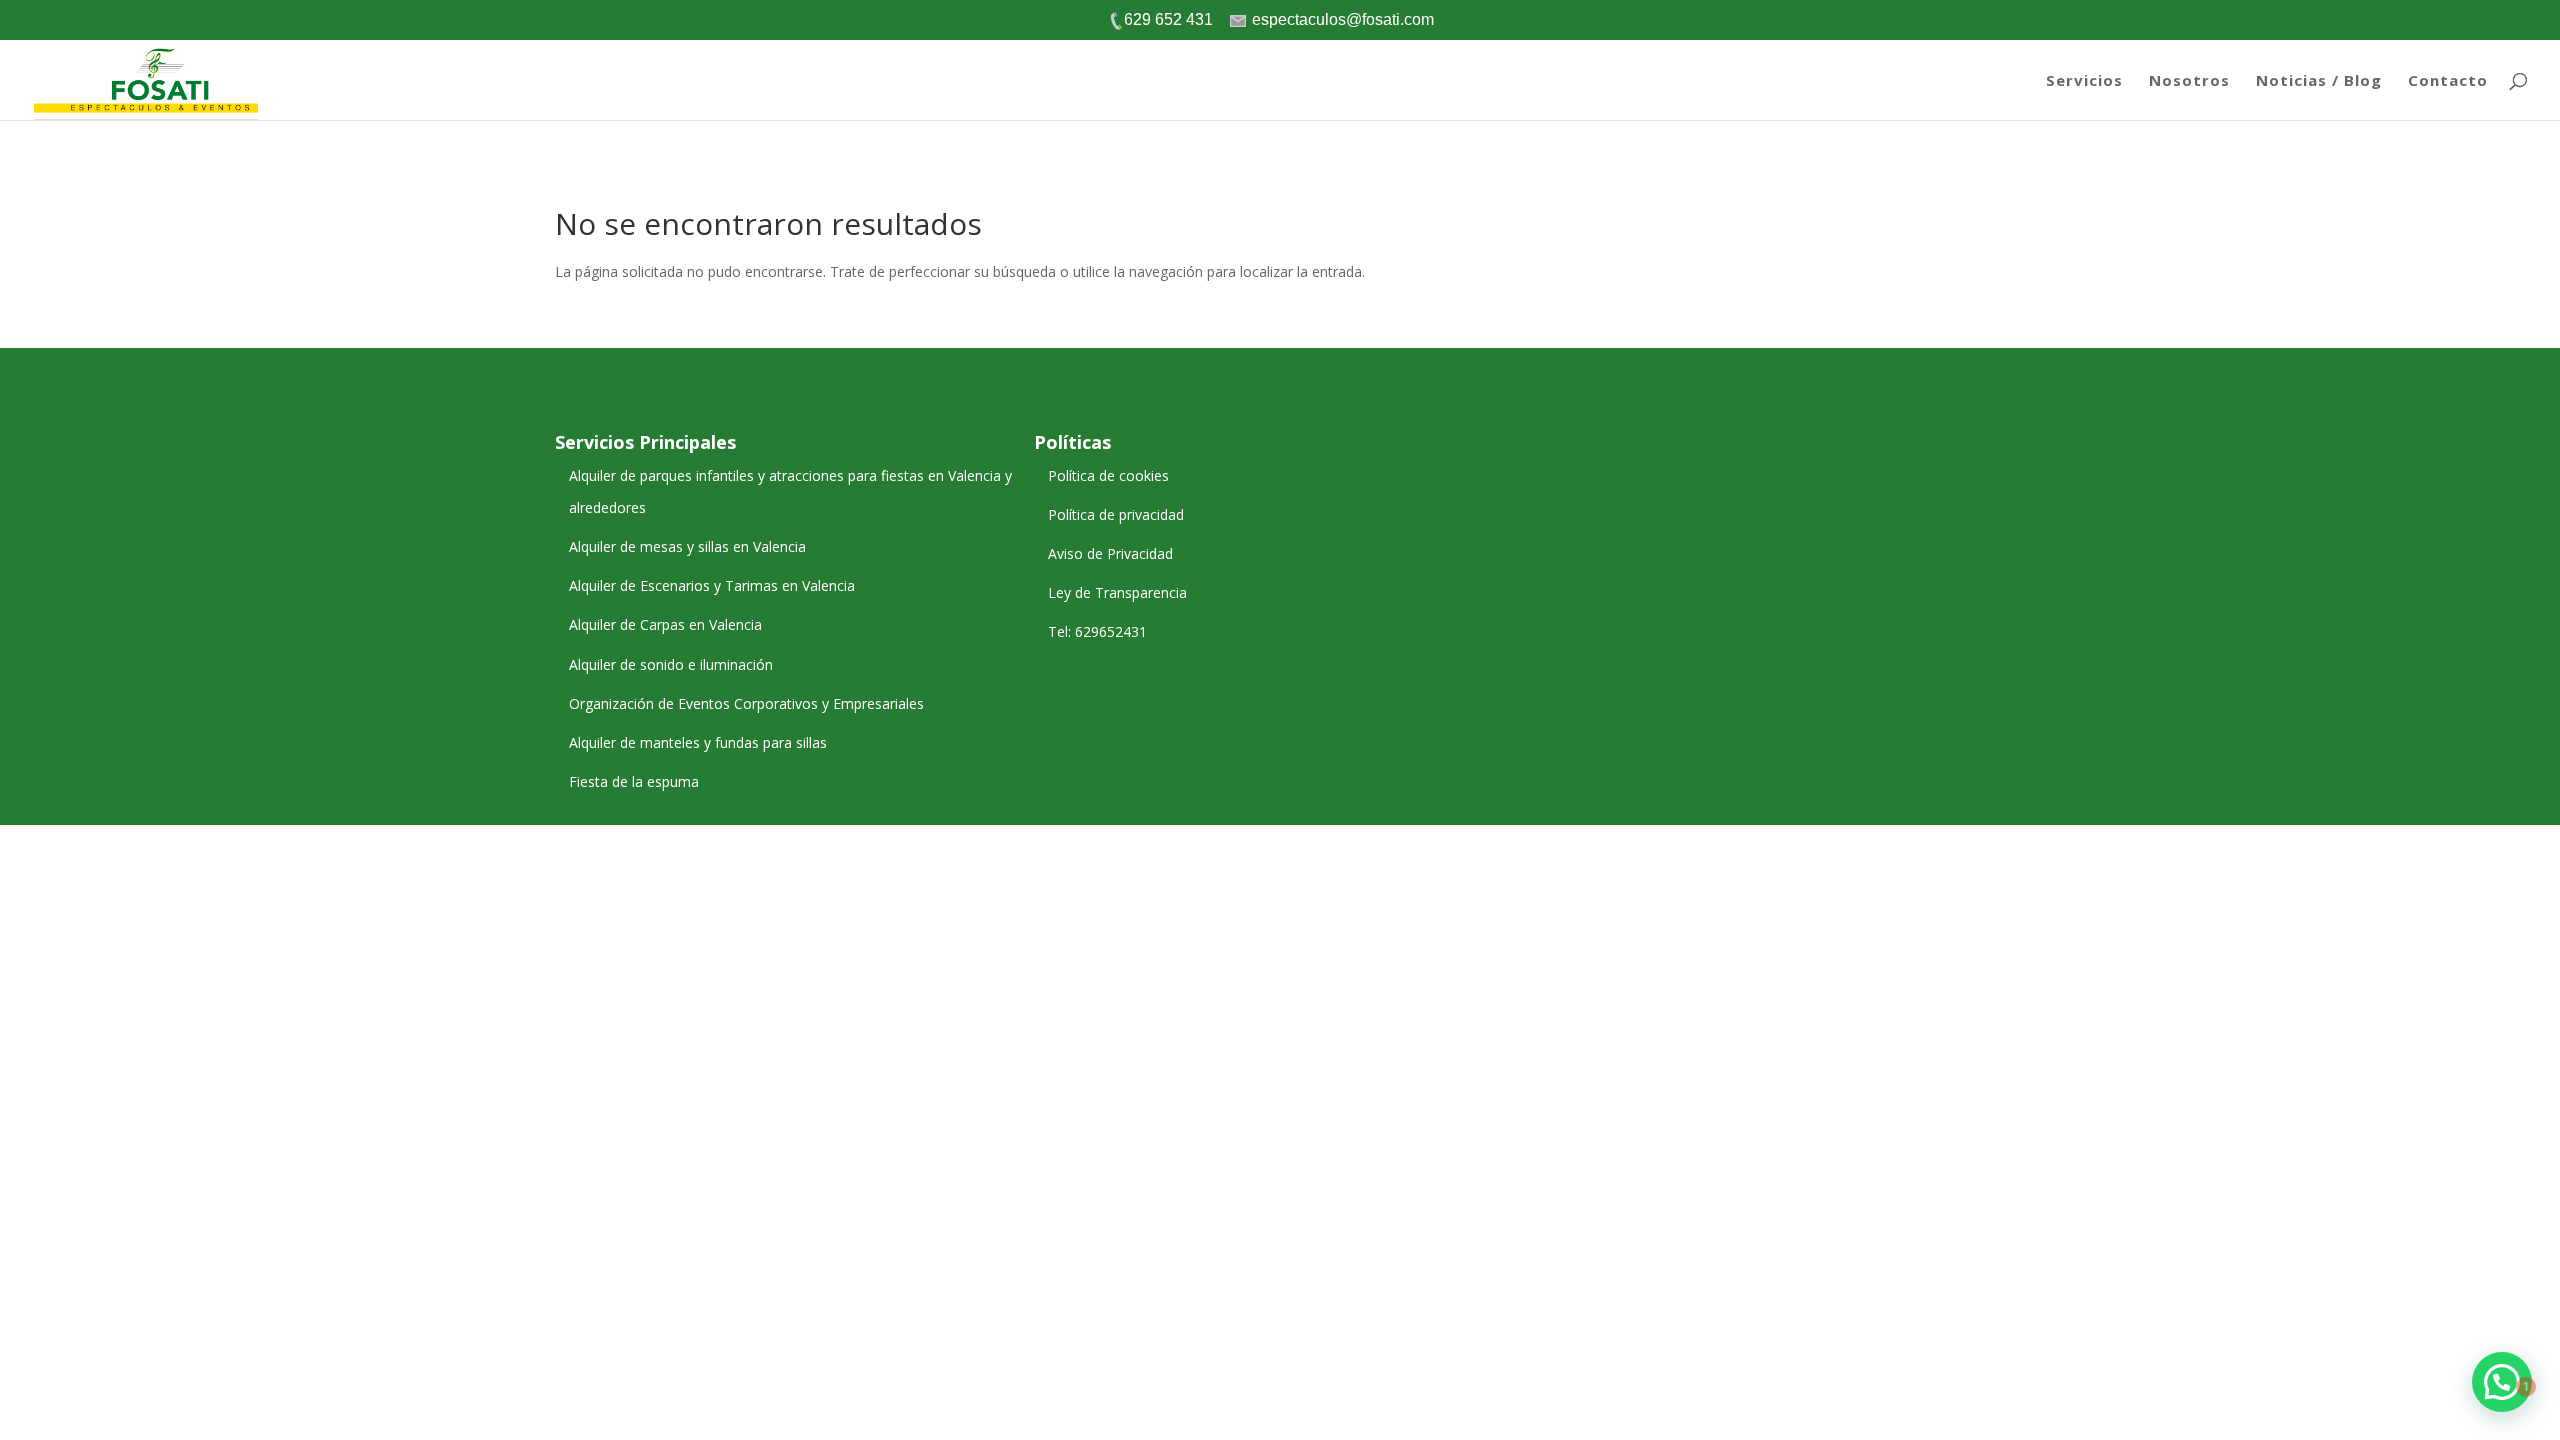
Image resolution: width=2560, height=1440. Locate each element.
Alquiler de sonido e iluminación (671, 664)
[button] (2502, 1382)
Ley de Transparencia (1117, 592)
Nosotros (2189, 81)
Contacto (2448, 81)
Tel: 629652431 (1097, 631)
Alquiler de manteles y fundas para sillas (698, 742)
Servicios (2084, 81)
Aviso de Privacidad (1110, 553)
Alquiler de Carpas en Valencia (665, 624)
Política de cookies (1108, 475)
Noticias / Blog (2319, 81)
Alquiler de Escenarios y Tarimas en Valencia (712, 585)
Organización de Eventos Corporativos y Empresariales (746, 703)
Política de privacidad (1116, 514)
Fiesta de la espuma (634, 781)
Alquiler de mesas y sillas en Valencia (687, 546)
